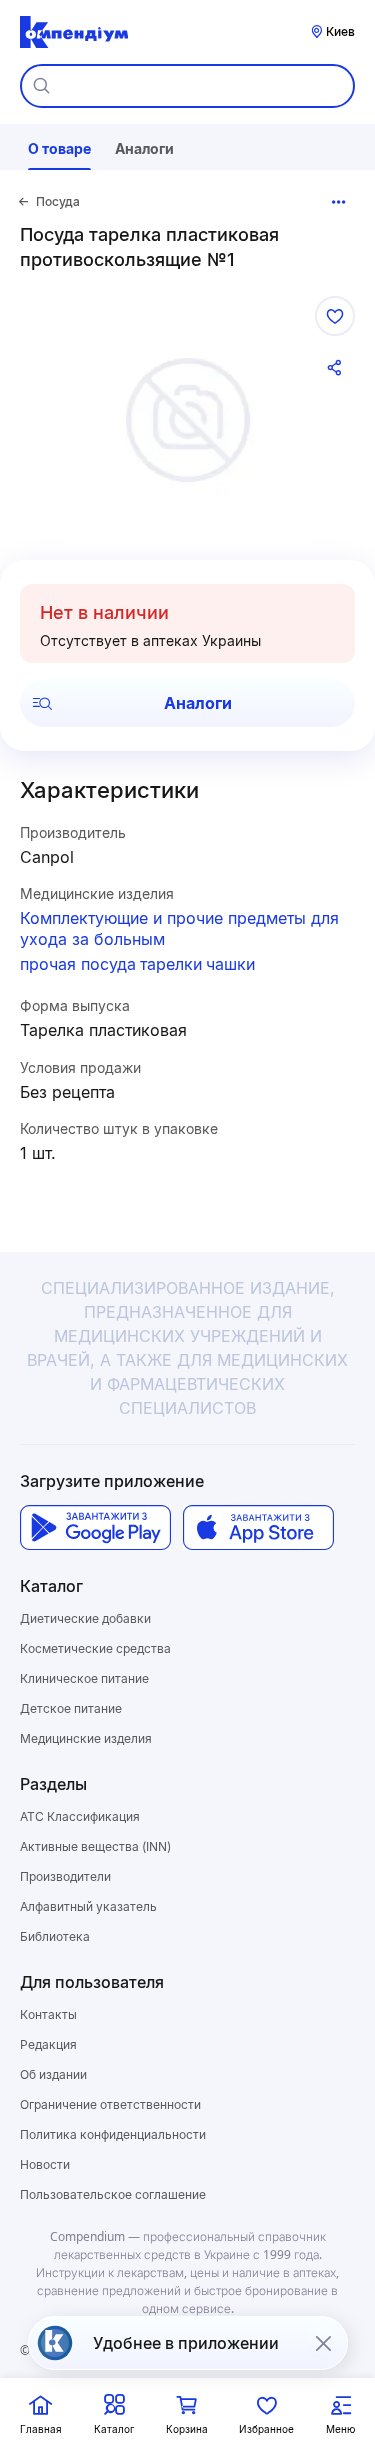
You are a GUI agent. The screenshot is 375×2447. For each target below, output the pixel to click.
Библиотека (55, 1936)
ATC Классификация (80, 1816)
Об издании (53, 2074)
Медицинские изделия (86, 1738)
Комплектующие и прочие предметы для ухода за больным (179, 928)
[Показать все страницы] (339, 202)
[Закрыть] (323, 2343)
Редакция (48, 2044)
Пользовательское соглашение (113, 2194)
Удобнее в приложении (186, 2343)
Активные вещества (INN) (95, 1846)
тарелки (171, 964)
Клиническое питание (84, 1678)
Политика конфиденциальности (113, 2134)
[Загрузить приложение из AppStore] (258, 1527)
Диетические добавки (85, 1618)
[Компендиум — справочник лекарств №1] (74, 32)
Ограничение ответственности (110, 2104)
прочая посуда (78, 964)
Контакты (48, 2014)
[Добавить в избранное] (335, 316)
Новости (45, 2164)
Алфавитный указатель (88, 1906)
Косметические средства (95, 1648)
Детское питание (71, 1708)
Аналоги (198, 703)
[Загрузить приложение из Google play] (95, 1527)
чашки (230, 964)
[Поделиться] (335, 368)
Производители (65, 1876)
